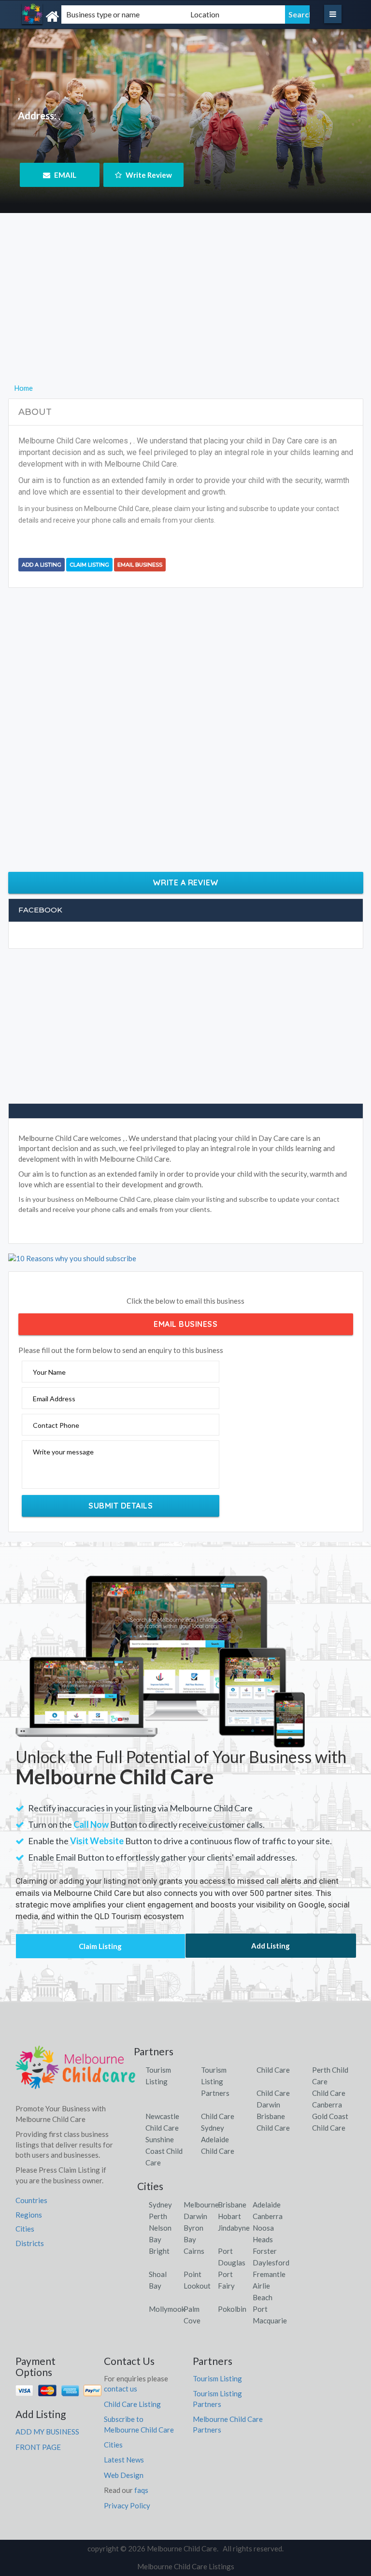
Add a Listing (42, 565)
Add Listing (271, 1946)
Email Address (54, 1399)
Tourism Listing (217, 2378)
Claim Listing (89, 565)
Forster (265, 2251)
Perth (158, 2216)
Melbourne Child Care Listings (186, 2566)
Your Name (49, 1372)
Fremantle (269, 2274)
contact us (121, 2389)
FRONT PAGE (38, 2447)
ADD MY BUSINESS (47, 2432)
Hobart (229, 2216)
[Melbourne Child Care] (72, 17)
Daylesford (271, 2263)
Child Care (273, 2070)
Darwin (195, 2216)
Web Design (124, 2475)
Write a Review (186, 882)
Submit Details (121, 1506)
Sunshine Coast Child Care (164, 2151)
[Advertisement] (186, 314)
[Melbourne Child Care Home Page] (76, 2071)
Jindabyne (234, 2228)
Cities (25, 2229)
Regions (29, 2215)
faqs (141, 2490)
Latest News (124, 2460)
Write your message (63, 1452)
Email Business (140, 565)
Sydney (160, 2205)
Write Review (148, 175)
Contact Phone (56, 1425)
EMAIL (64, 175)
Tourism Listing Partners (215, 2081)
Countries (31, 2200)
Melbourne (201, 2205)
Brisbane (232, 2205)
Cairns (194, 2251)
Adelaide (267, 2205)
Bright (159, 2251)
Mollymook (167, 2309)
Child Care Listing (132, 2404)
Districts (30, 2243)
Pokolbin (232, 2309)
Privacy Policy (127, 2505)
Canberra (268, 2216)
